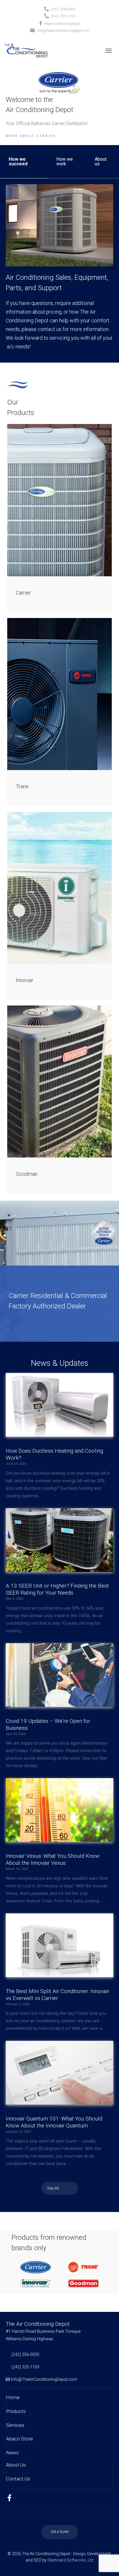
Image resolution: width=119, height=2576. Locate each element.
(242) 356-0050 (63, 9)
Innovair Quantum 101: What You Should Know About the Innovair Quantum (54, 2122)
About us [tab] (101, 161)
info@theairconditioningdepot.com (63, 31)
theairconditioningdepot (62, 24)
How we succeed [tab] (18, 161)
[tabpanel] (59, 270)
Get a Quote (60, 2532)
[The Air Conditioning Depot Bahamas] (28, 51)
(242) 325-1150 (63, 16)
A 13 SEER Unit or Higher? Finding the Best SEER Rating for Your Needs (57, 1589)
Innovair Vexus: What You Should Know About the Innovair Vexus (53, 1859)
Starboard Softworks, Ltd (70, 2560)
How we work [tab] (65, 161)
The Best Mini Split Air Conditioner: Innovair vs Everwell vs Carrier (58, 1995)
